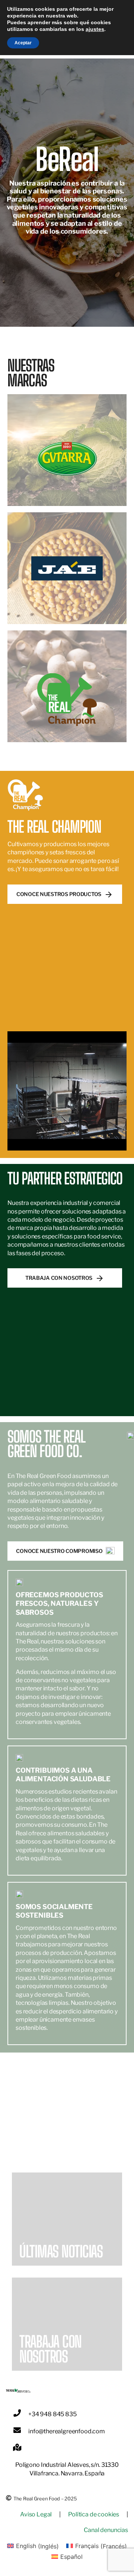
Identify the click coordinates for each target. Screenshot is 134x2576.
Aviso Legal (36, 2514)
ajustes (95, 29)
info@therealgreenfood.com (67, 2431)
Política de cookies (94, 2514)
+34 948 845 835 (52, 2414)
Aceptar (23, 43)
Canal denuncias (106, 2530)
